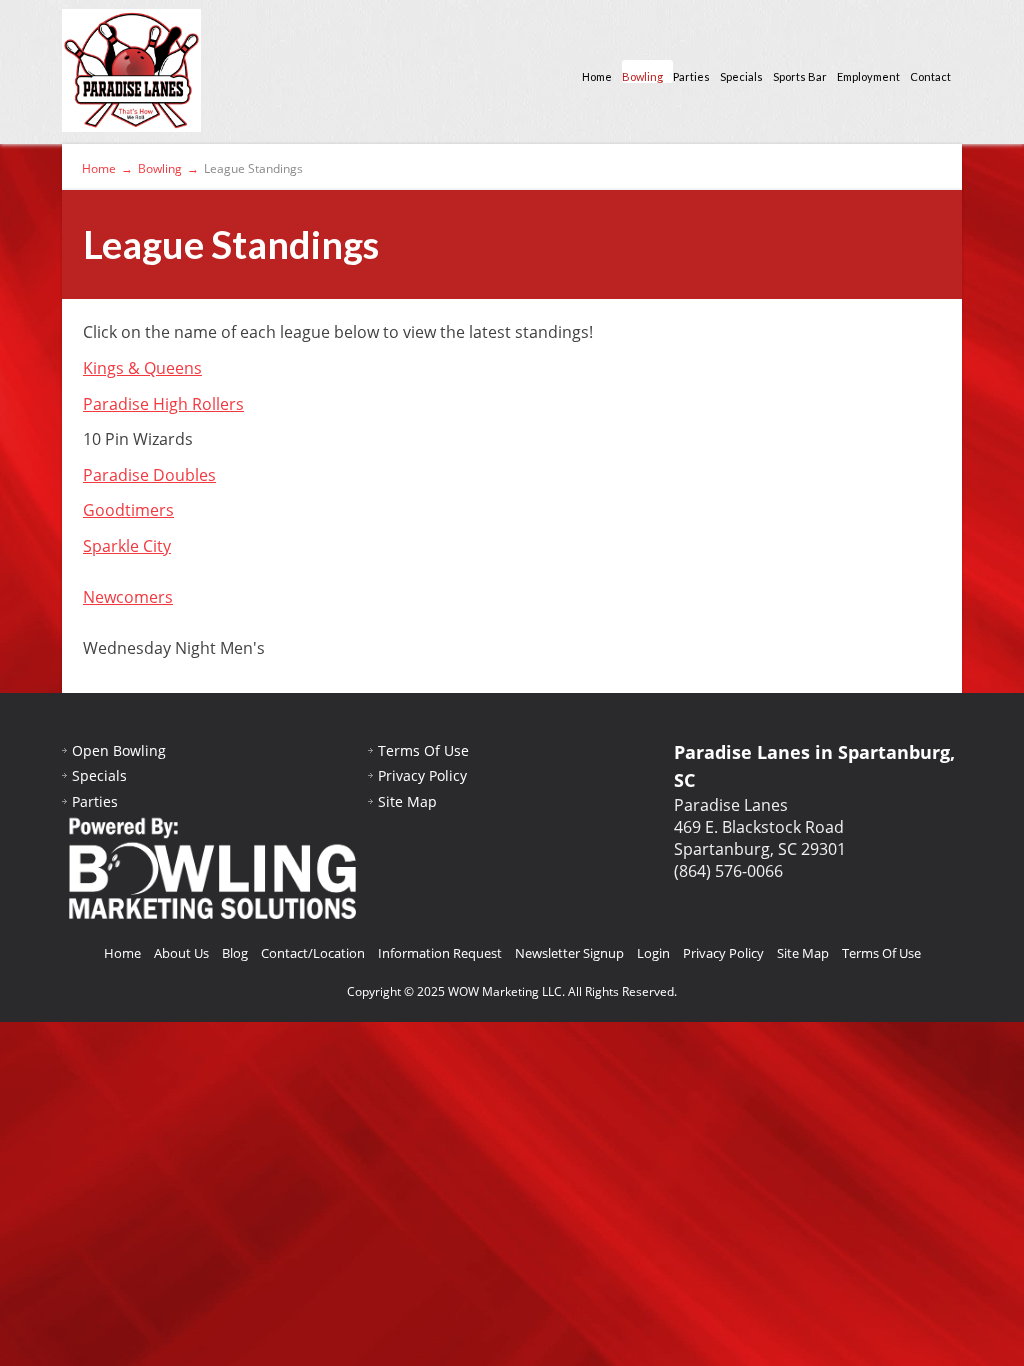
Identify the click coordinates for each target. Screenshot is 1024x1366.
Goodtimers (128, 510)
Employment (868, 76)
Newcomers (128, 597)
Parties (691, 76)
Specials (741, 76)
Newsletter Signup (569, 953)
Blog (235, 953)
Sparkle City (127, 546)
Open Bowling (119, 750)
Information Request (440, 953)
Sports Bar (800, 76)
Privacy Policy (422, 775)
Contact (930, 76)
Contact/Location (313, 953)
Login (653, 953)
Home (597, 76)
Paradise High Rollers (163, 404)
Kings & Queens (142, 368)
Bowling (642, 76)
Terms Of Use (423, 750)
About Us (181, 953)
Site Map (407, 801)
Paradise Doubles (149, 475)
